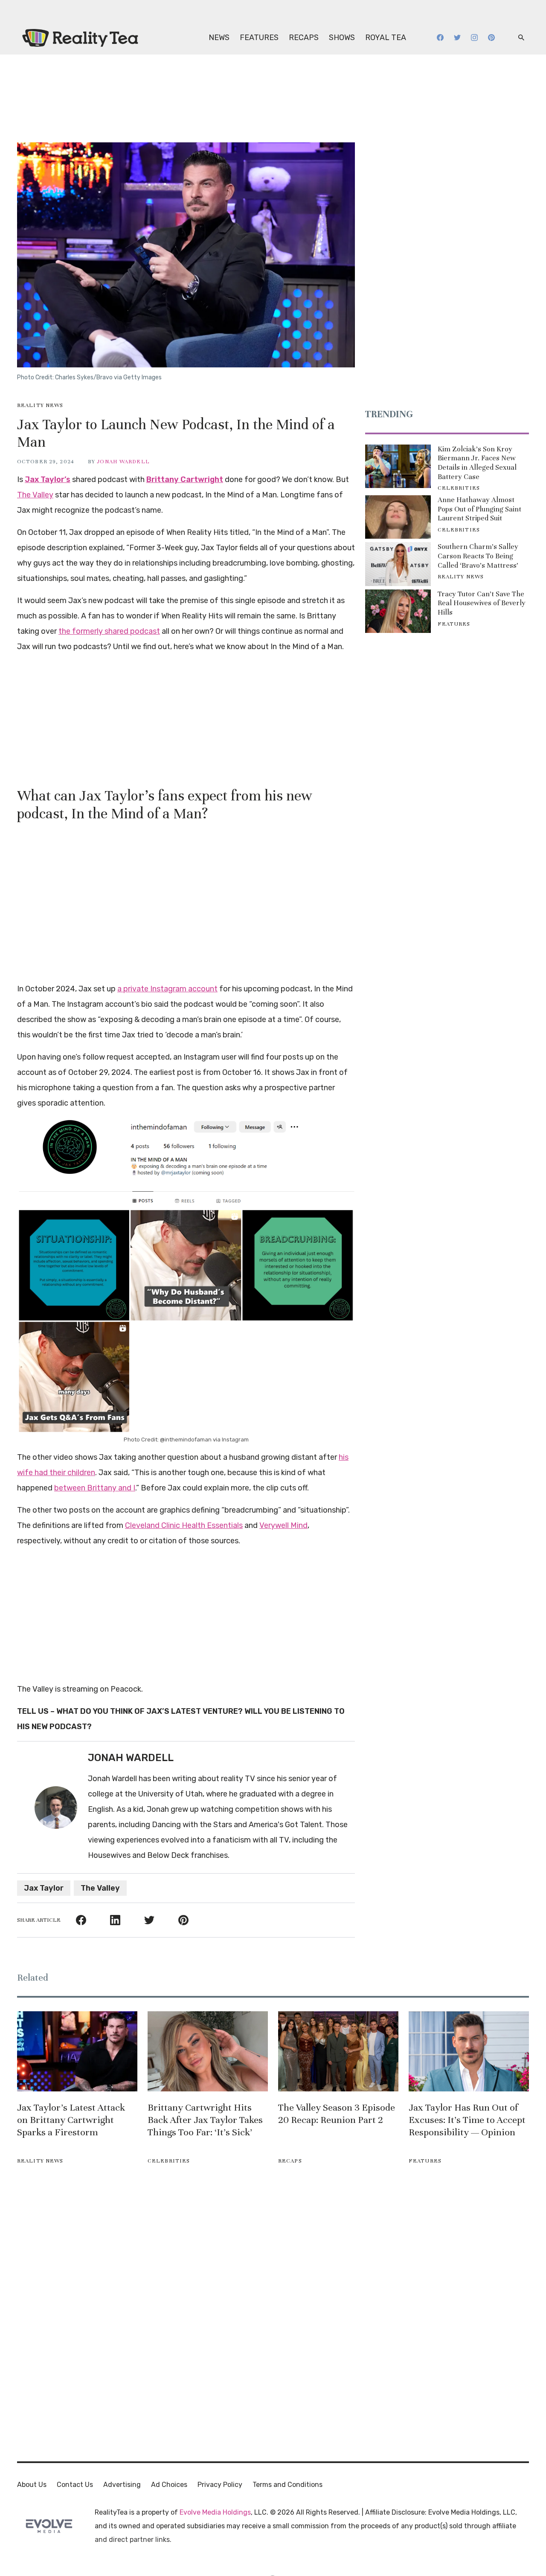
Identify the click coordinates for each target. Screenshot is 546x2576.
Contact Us (75, 2485)
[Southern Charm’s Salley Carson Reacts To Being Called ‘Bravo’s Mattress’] (398, 564)
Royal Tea (386, 38)
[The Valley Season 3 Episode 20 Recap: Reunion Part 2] (338, 2051)
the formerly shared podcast (109, 631)
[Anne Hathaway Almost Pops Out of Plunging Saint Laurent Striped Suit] (398, 517)
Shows (342, 38)
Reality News (40, 405)
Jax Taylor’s (48, 479)
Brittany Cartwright (185, 479)
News (219, 38)
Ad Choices (169, 2485)
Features (259, 38)
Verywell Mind (283, 1525)
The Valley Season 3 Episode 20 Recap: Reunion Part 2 (337, 2114)
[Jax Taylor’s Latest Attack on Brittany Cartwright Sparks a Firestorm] (77, 2051)
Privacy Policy (220, 2485)
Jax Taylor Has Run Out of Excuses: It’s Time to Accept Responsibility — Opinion (467, 2120)
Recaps (304, 38)
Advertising (122, 2485)
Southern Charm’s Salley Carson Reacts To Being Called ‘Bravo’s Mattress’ (478, 556)
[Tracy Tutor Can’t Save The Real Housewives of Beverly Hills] (398, 611)
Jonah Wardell (123, 462)
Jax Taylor (44, 1888)
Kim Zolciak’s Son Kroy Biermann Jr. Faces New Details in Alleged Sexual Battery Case (477, 463)
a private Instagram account (167, 989)
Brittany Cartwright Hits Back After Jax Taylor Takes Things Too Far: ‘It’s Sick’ (205, 2120)
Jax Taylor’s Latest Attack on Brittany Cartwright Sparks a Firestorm (71, 2120)
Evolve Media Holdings (215, 2512)
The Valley (35, 495)
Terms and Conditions (288, 2485)
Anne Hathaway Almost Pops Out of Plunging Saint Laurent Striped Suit (479, 509)
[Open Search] (521, 38)
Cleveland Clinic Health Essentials (184, 1525)
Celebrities (459, 488)
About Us (32, 2485)
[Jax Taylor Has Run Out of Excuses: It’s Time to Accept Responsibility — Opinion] (469, 2051)
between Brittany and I (95, 1488)
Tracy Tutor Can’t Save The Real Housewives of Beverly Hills (482, 603)
